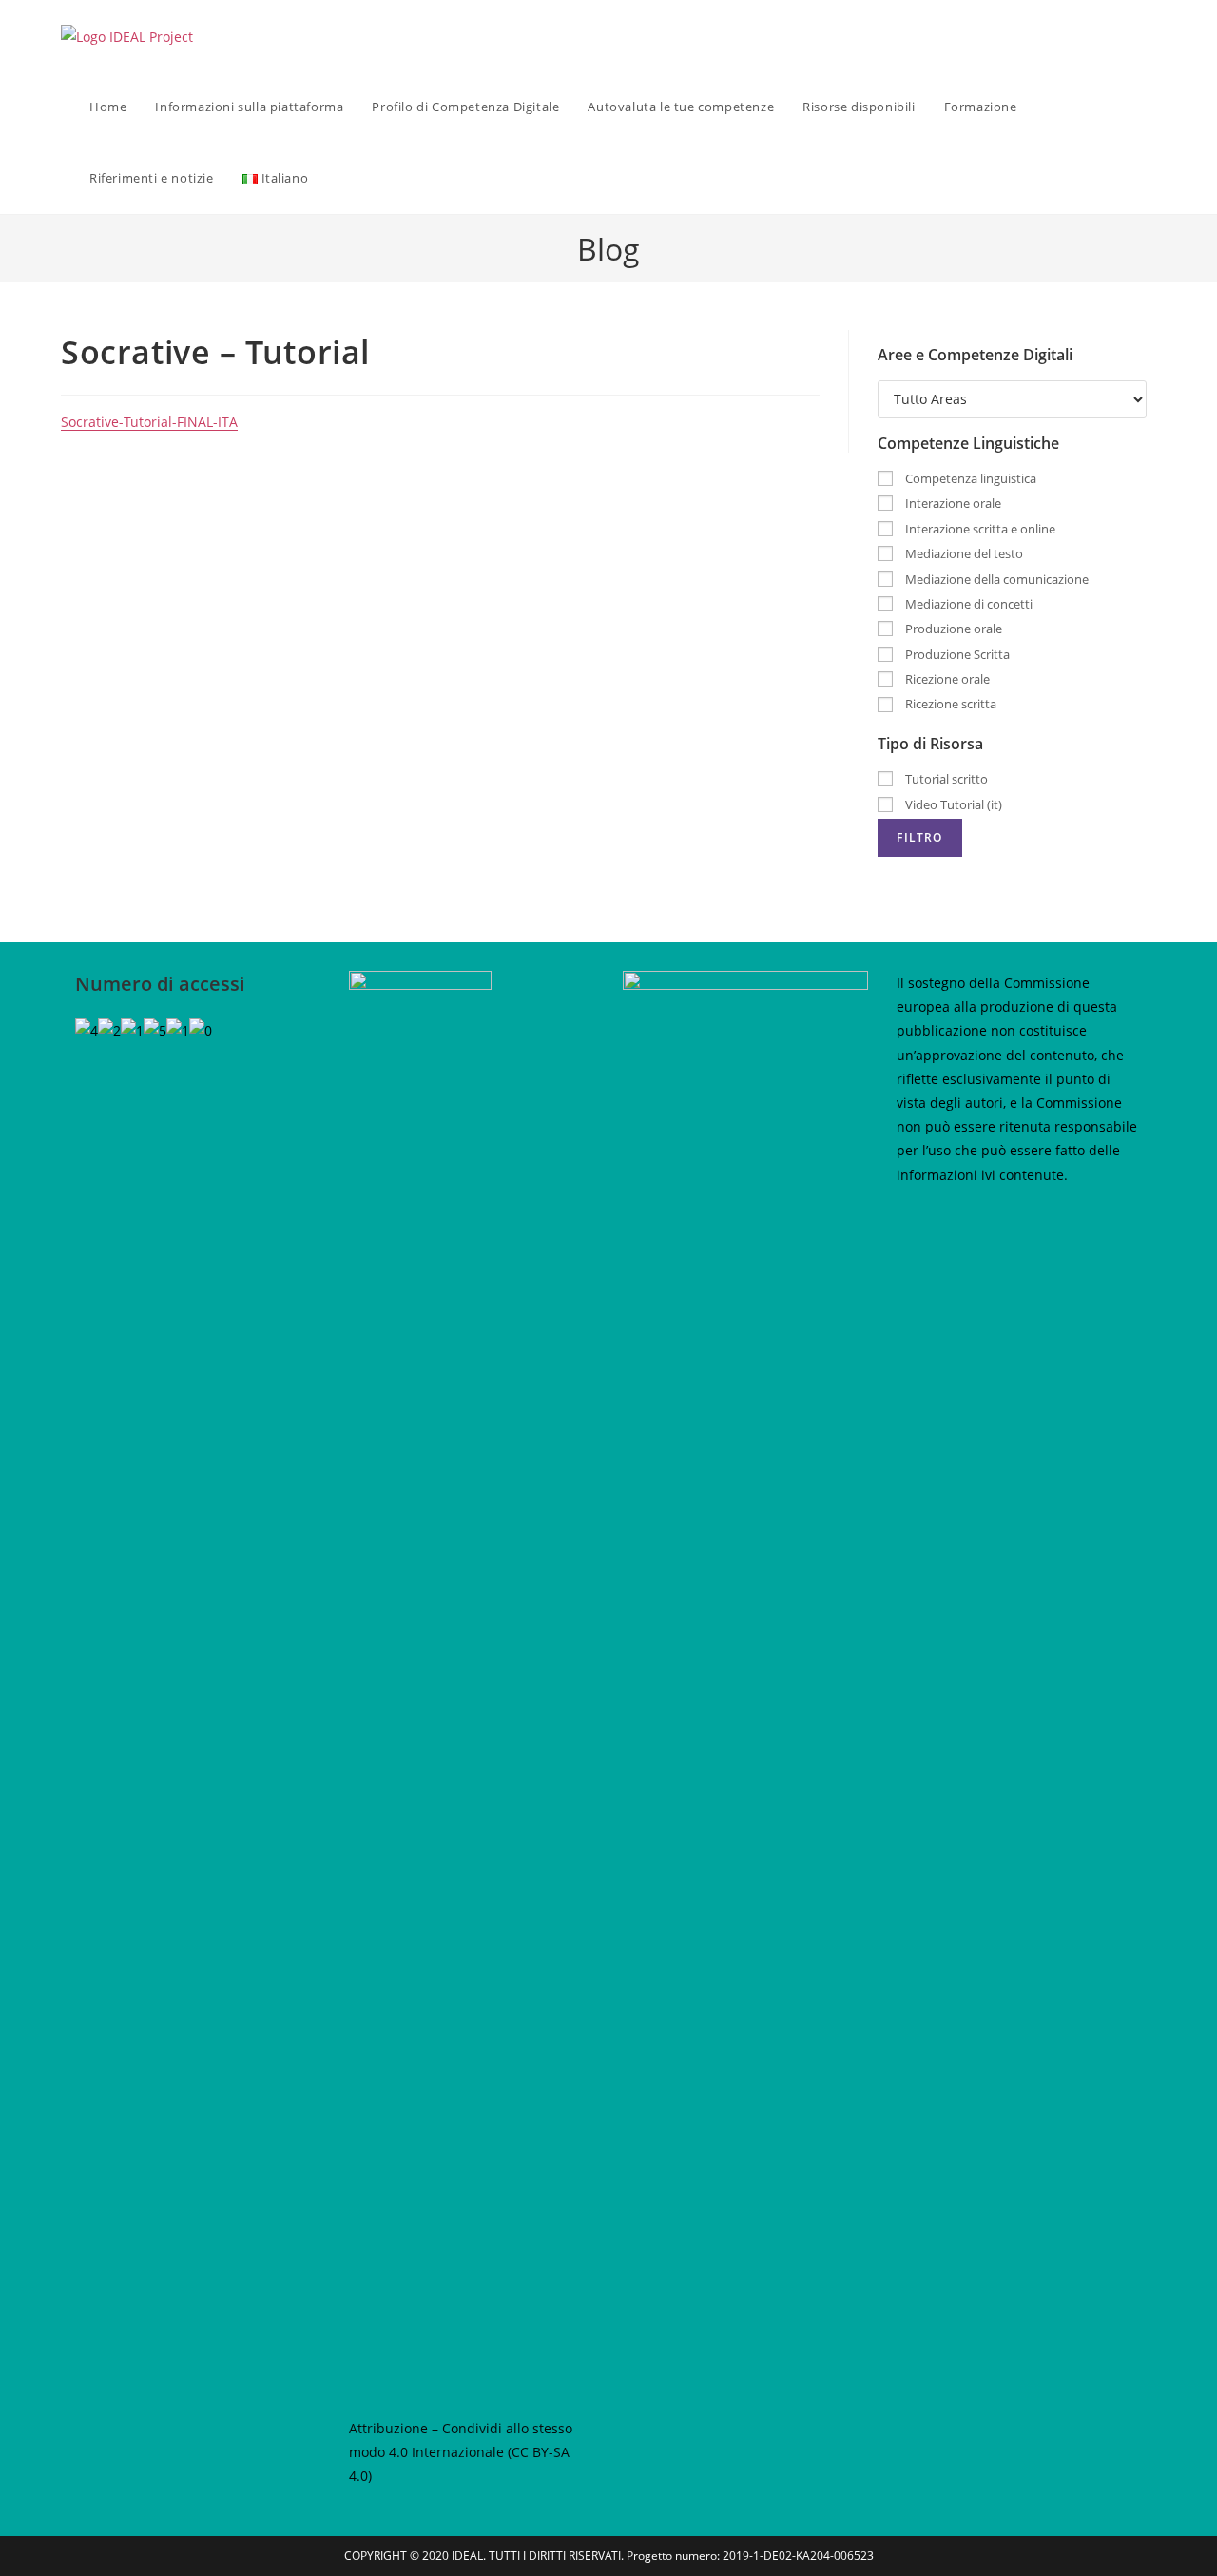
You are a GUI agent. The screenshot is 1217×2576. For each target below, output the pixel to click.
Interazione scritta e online (979, 529)
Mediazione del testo (963, 553)
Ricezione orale (946, 679)
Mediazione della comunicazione (995, 579)
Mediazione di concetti (967, 604)
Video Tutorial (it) (952, 804)
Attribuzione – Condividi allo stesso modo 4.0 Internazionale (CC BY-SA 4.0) (461, 2452)
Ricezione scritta (949, 704)
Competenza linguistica (969, 478)
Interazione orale (952, 503)
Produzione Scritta (956, 654)
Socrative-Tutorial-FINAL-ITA (149, 422)
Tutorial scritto (945, 779)
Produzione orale (952, 629)
